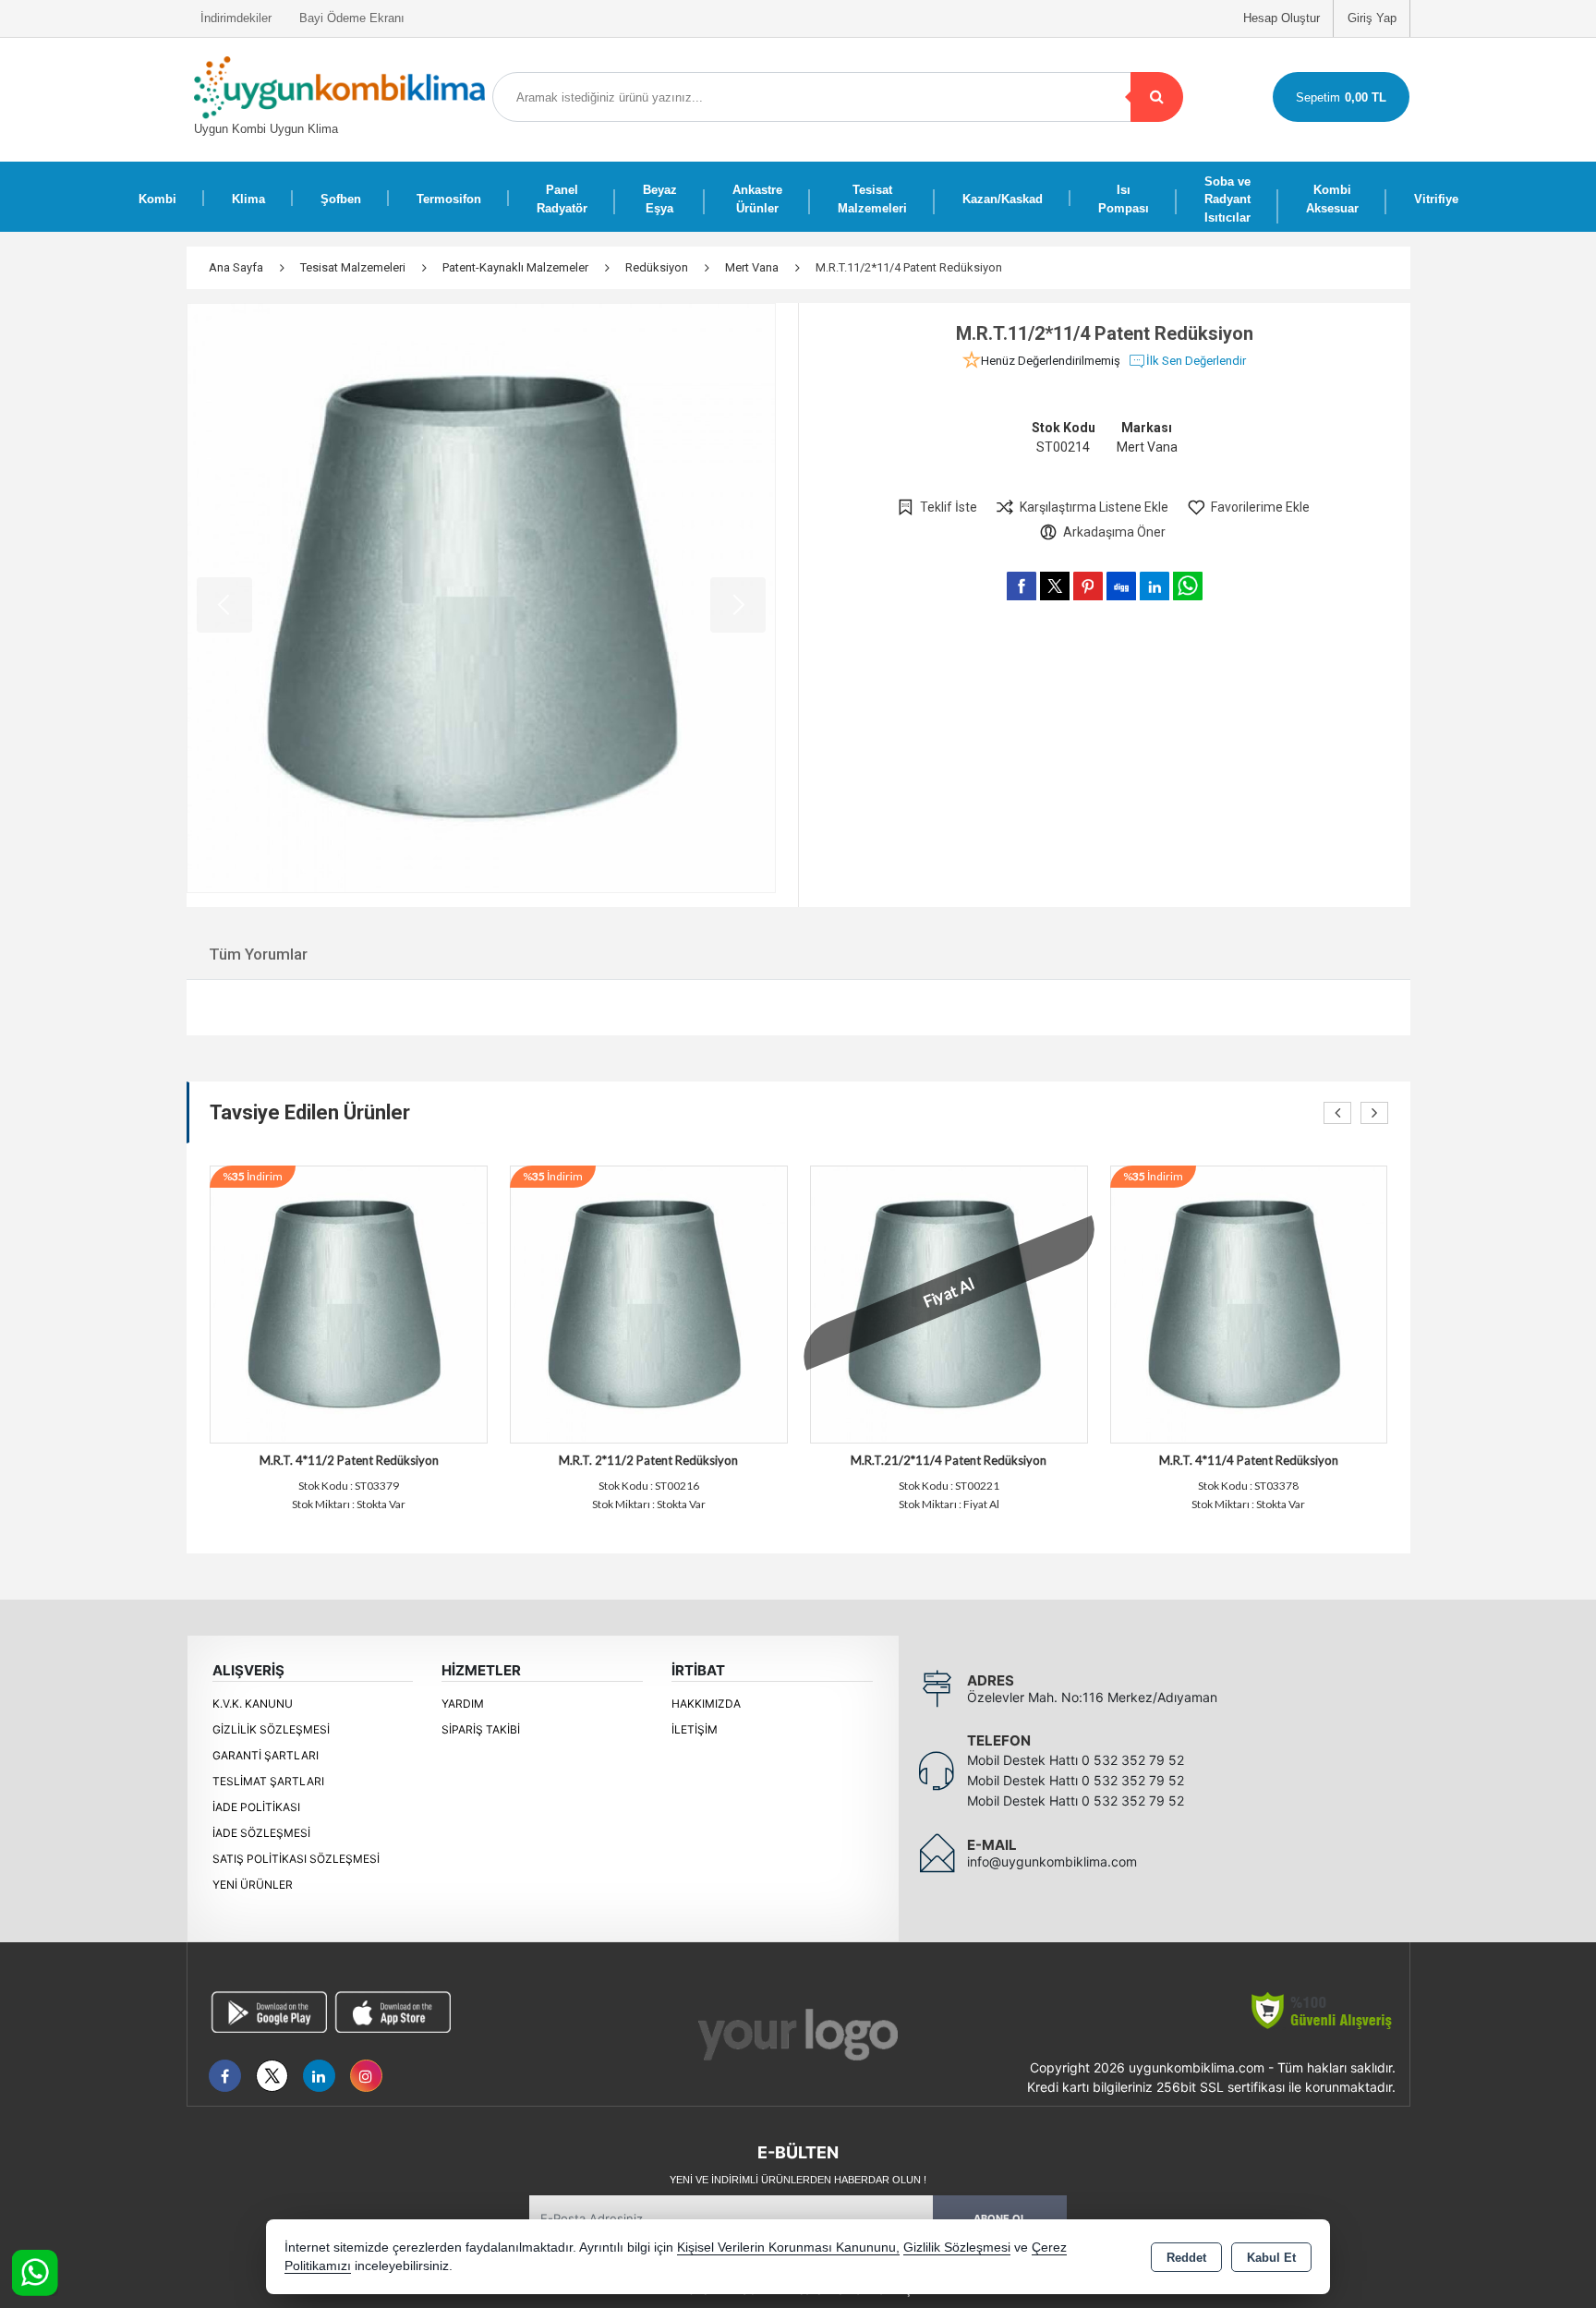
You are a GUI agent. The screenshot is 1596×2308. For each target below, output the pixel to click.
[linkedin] (1155, 586)
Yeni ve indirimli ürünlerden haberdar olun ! (798, 2180)
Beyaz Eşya (660, 199)
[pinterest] (1088, 586)
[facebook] (1022, 586)
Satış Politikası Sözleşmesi (296, 1859)
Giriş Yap (1372, 18)
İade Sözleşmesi (261, 1833)
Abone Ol (1000, 2218)
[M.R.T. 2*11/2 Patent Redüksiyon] (649, 1303)
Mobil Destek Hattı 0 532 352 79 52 (1076, 1760)
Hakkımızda (706, 1704)
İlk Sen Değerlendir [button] (1196, 361)
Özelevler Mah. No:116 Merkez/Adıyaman (1092, 1697)
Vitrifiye (1436, 199)
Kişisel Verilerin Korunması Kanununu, (788, 2248)
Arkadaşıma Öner (1114, 532)
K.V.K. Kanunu (253, 1704)
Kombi (157, 199)
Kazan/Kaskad (1003, 199)
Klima (248, 199)
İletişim (695, 1729)
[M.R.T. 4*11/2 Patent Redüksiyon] (349, 1303)
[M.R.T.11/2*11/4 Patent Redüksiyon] (482, 598)
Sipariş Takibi (481, 1729)
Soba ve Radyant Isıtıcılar (1227, 199)
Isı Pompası (1124, 199)
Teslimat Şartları (268, 1781)
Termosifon (449, 199)
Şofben (341, 199)
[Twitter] (272, 2076)
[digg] (1121, 586)
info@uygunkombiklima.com (1052, 1861)
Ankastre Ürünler (757, 199)
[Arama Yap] (1157, 97)
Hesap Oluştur (1282, 18)
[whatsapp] (1188, 586)
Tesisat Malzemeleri (872, 199)
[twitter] (1055, 586)
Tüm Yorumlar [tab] (258, 954)
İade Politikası (256, 1807)
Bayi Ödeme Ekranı (352, 18)
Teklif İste (949, 507)
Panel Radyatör (562, 199)
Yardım (463, 1704)
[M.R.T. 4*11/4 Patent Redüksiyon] (1249, 1303)
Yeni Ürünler (253, 1885)
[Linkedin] (319, 2076)
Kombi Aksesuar (1332, 199)
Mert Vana (1147, 447)
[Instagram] (366, 2076)
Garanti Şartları (266, 1755)
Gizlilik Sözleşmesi (271, 1729)
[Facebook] (225, 2076)
